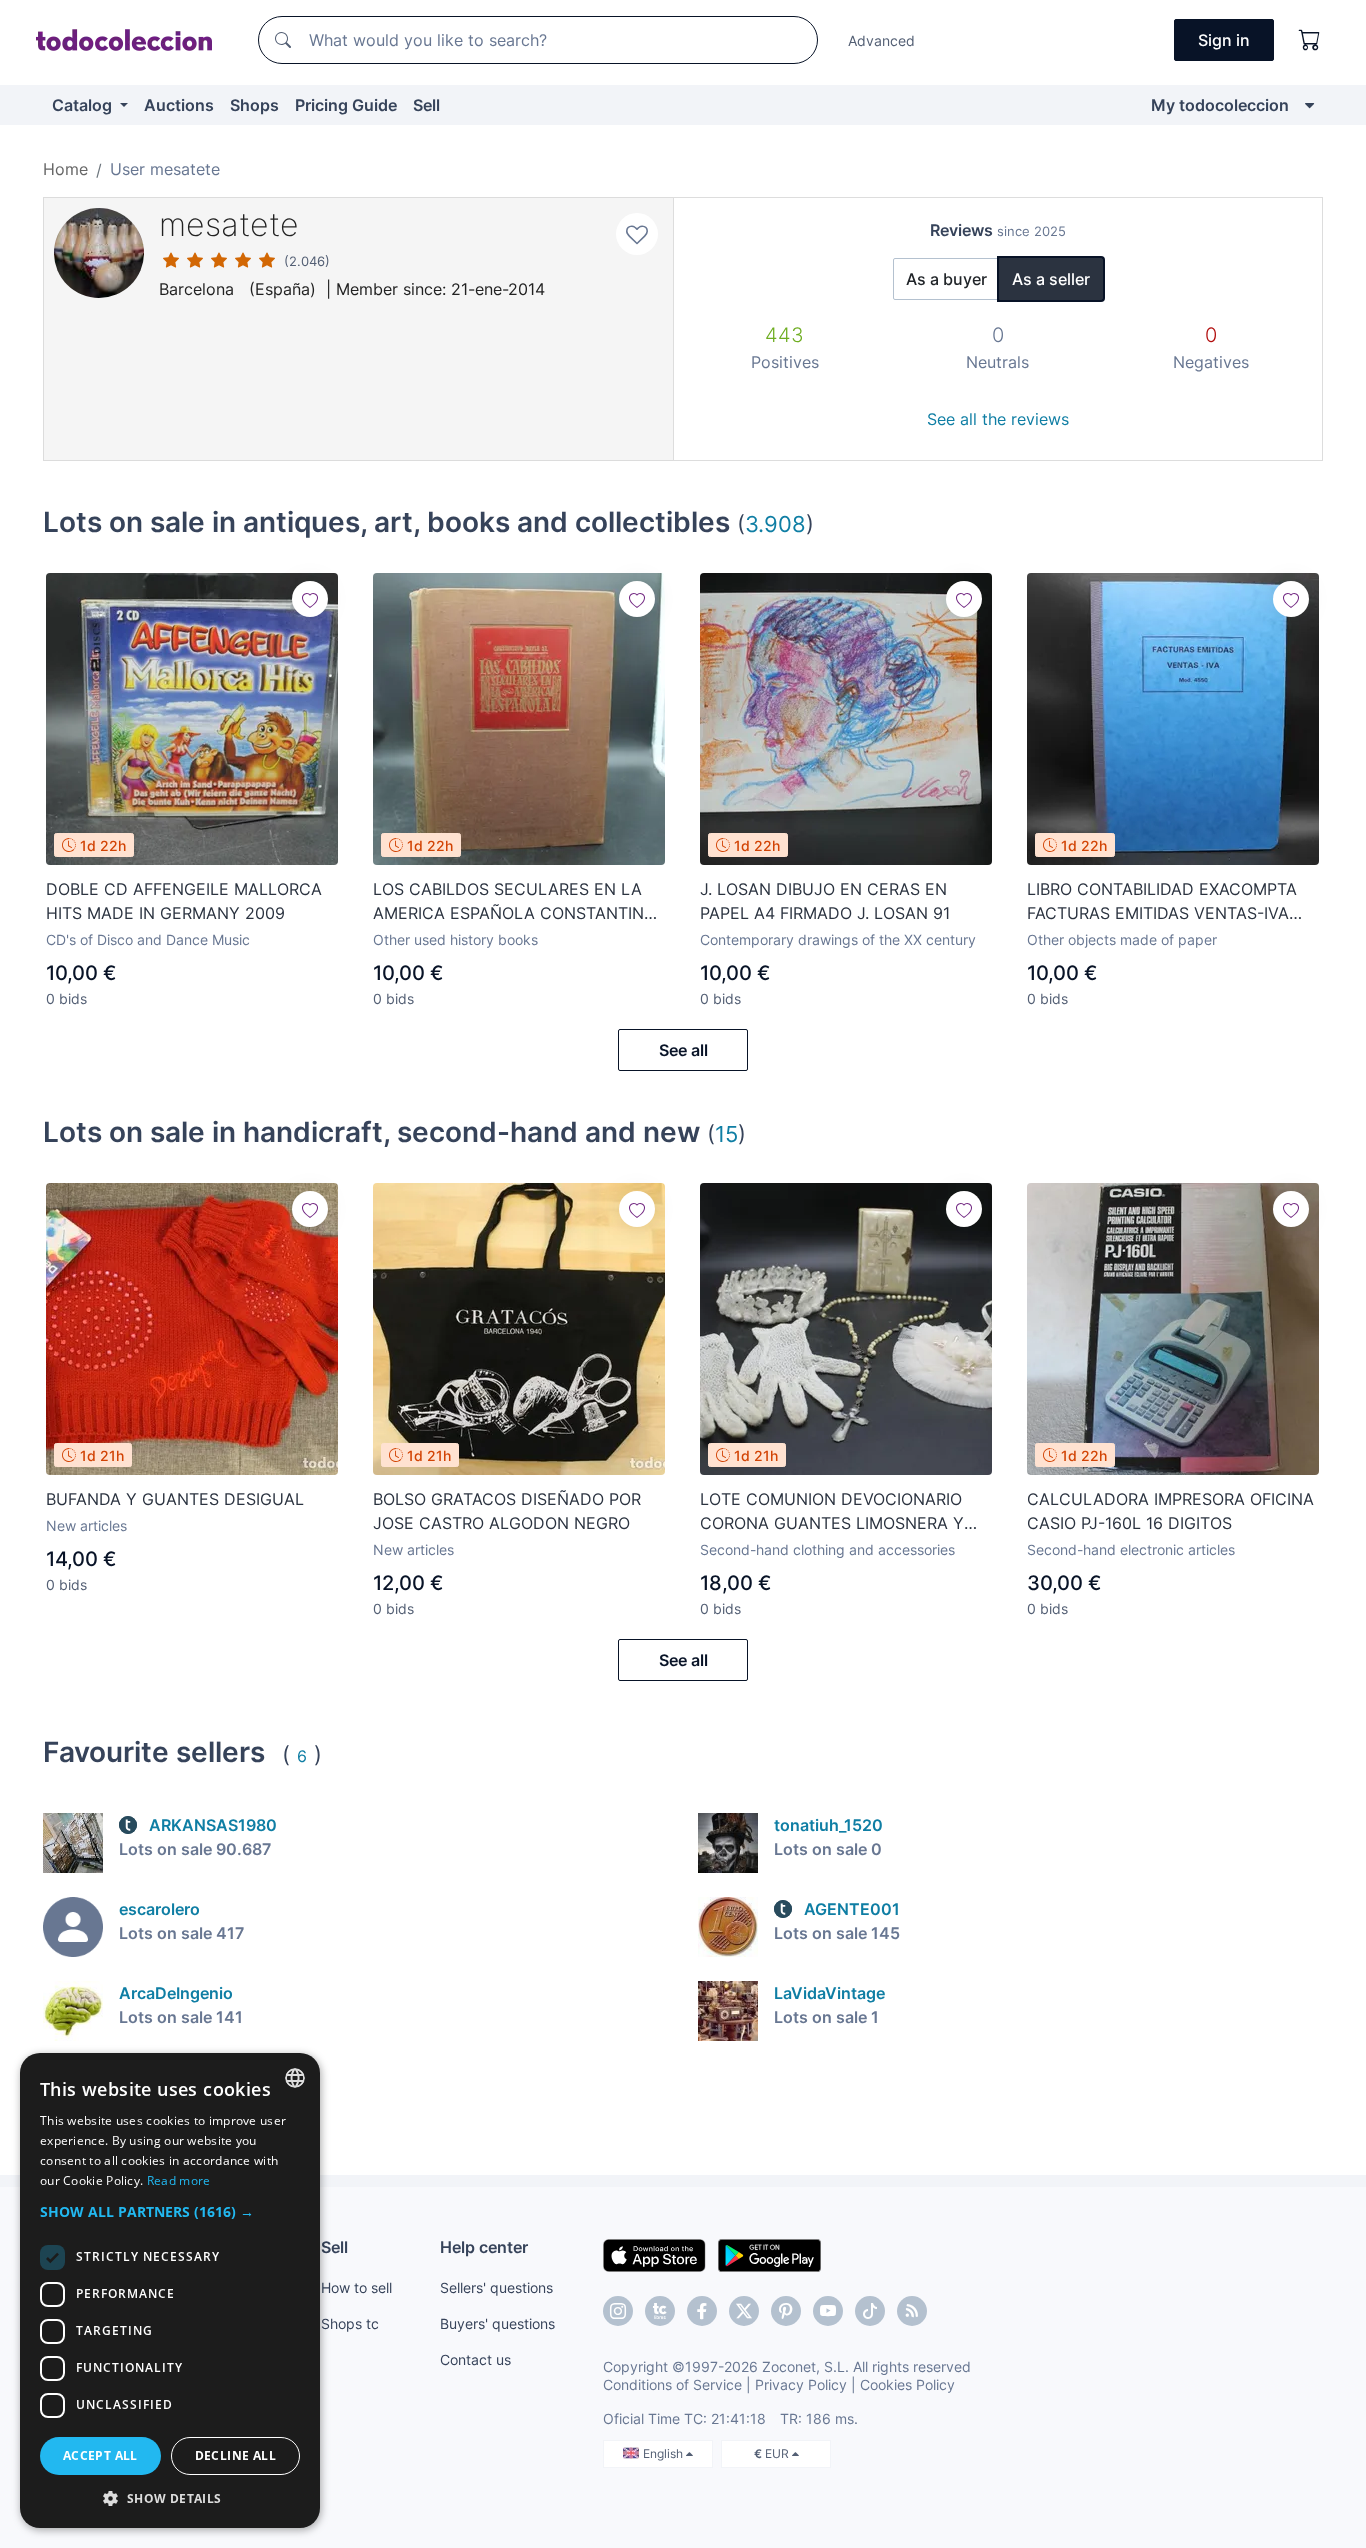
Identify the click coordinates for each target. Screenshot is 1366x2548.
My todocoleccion (1220, 105)
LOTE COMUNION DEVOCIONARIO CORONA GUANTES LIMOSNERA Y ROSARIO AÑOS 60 (832, 1512)
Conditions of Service (672, 2384)
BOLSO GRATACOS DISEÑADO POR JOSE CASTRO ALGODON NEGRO (507, 1511)
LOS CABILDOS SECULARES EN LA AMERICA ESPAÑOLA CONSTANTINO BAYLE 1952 (514, 902)
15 (726, 1133)
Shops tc (350, 2323)
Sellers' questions (496, 2287)
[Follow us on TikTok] (870, 2311)
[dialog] (170, 2290)
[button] (170, 2211)
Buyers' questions (497, 2323)
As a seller (1051, 279)
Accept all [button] (100, 2455)
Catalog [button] (84, 105)
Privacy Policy (801, 2384)
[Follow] (310, 599)
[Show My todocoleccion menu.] (1309, 105)
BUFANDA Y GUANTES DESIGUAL (175, 1499)
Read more (179, 2180)
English (664, 2453)
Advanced (881, 40)
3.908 (775, 523)
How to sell (356, 2287)
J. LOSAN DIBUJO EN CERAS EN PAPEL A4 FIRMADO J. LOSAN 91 (825, 901)
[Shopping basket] (1310, 40)
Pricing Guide (346, 105)
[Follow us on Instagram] (618, 2311)
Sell (426, 105)
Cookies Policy (907, 2384)
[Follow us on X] (744, 2311)
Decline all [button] (235, 2455)
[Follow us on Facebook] (702, 2311)
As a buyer (946, 279)
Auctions (179, 105)
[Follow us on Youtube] (828, 2311)
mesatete (229, 224)
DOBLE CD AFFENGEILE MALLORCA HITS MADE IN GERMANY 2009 (184, 901)
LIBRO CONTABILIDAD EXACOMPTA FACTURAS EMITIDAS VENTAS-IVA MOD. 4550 (1162, 902)
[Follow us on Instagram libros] (660, 2311)
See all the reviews (998, 419)
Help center (484, 2247)
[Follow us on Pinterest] (786, 2311)
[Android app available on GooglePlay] (769, 2254)
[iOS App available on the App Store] (654, 2254)
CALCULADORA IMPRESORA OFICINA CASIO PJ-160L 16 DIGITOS (1170, 1511)
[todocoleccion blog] (912, 2311)
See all (683, 1050)
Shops (254, 105)
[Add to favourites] (637, 234)
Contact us (475, 2359)
